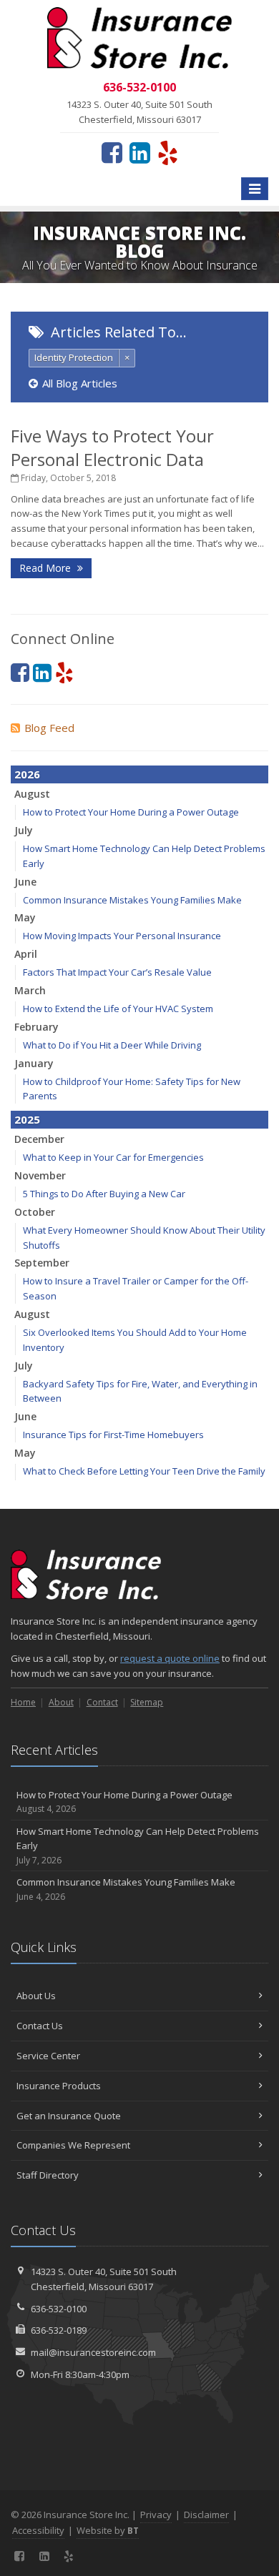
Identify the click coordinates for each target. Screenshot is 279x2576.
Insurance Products (59, 2086)
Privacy (156, 2515)
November (40, 1175)
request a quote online (170, 1658)
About (61, 1702)
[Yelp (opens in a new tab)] (168, 152)
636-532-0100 (59, 2309)
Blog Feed (49, 728)
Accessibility (38, 2530)
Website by (108, 2530)
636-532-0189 (59, 2330)
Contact (102, 1702)
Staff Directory (48, 2175)
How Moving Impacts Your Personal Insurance (122, 936)
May (25, 917)
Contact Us (40, 2026)
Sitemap (147, 1702)
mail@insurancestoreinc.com (93, 2352)
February (36, 1027)
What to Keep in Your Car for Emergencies (113, 1157)
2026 (27, 774)
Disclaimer (206, 2515)
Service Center (48, 2056)
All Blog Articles (80, 383)
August (32, 794)
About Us (36, 1996)
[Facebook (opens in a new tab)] (112, 152)
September (42, 1263)
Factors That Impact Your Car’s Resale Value (117, 972)
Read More (46, 568)
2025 (27, 1119)
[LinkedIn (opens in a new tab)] (140, 152)
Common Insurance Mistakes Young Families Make (132, 900)
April (26, 954)
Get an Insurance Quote (69, 2116)
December (39, 1139)
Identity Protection (74, 357)
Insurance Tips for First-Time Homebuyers (113, 1435)
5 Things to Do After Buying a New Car (104, 1194)
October (35, 1212)
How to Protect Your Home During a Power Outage (131, 812)
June (25, 882)
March (30, 990)
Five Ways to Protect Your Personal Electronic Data (112, 447)
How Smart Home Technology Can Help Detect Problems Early (138, 1846)
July (24, 830)
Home (23, 1702)
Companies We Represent (73, 2145)
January (34, 1063)
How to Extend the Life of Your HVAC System (118, 1009)
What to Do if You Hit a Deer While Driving (112, 1045)
